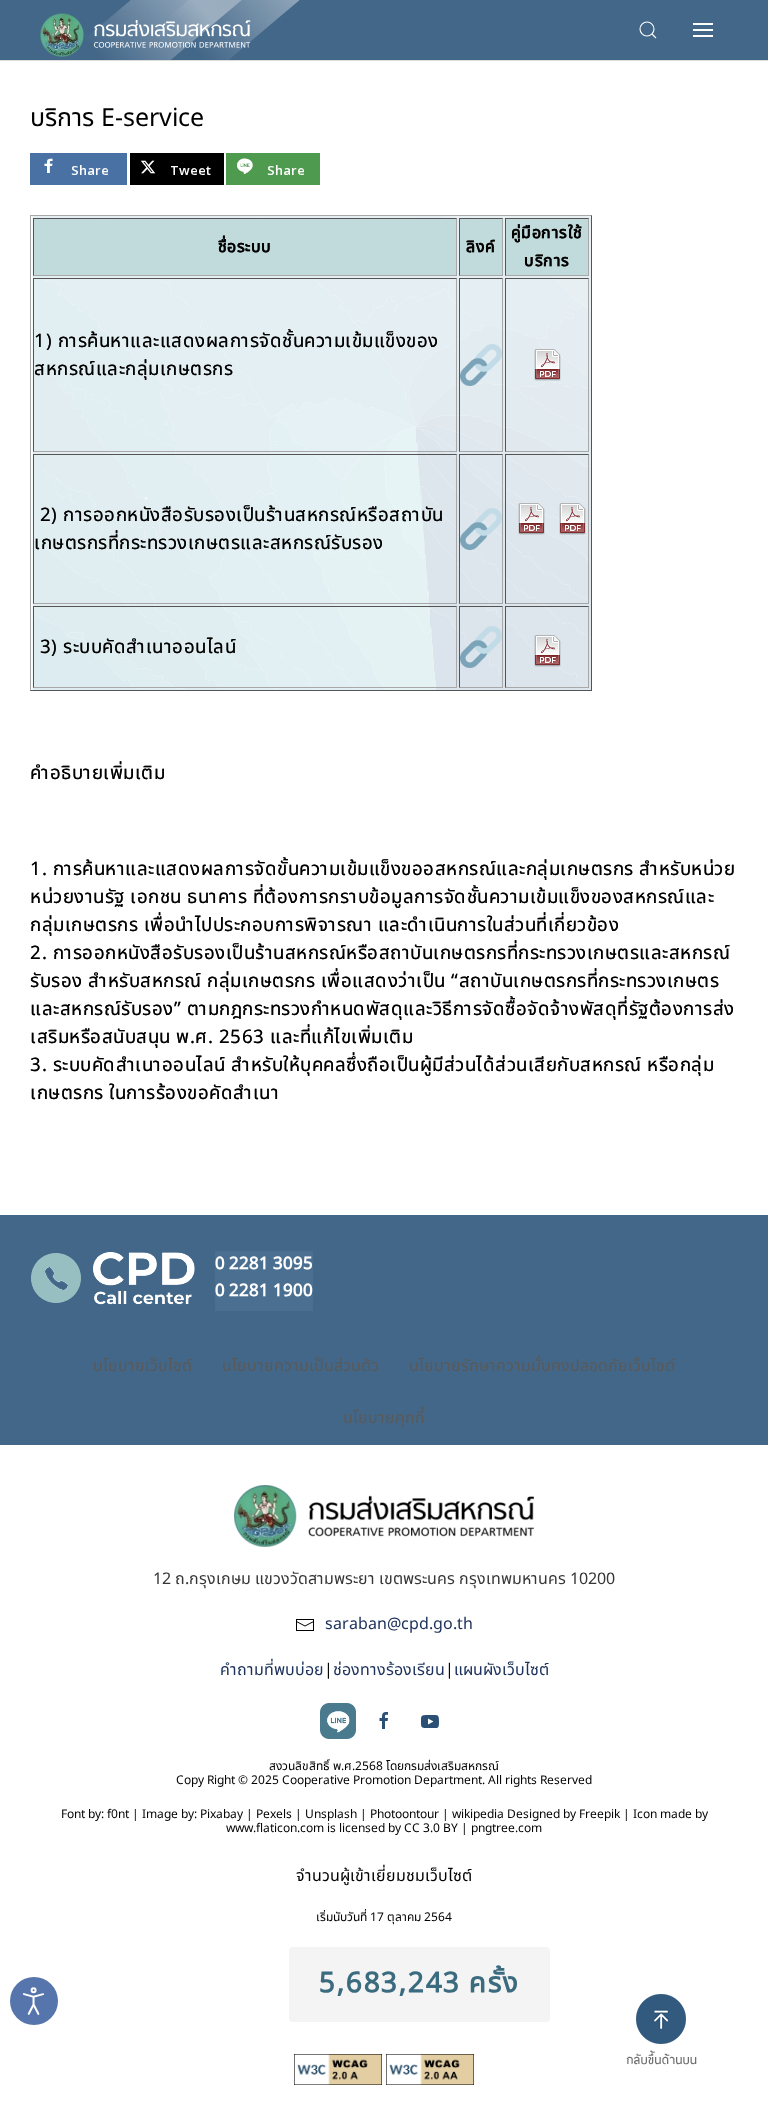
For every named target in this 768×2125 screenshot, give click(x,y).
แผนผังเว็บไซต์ (501, 1670)
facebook (384, 1721)
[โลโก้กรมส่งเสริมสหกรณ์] (145, 30)
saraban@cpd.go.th (399, 1624)
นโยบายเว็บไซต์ (142, 1366)
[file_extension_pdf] (547, 364)
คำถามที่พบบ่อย (272, 1670)
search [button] (653, 30)
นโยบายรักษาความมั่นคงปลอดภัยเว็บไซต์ (542, 1366)
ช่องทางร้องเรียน (389, 1670)
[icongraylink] (481, 364)
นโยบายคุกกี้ (384, 1418)
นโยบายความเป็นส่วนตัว (300, 1366)
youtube (430, 1721)
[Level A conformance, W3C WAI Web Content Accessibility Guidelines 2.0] (340, 2069)
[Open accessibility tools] (34, 2001)
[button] (705, 30)
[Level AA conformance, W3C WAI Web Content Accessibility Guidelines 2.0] (430, 2069)
